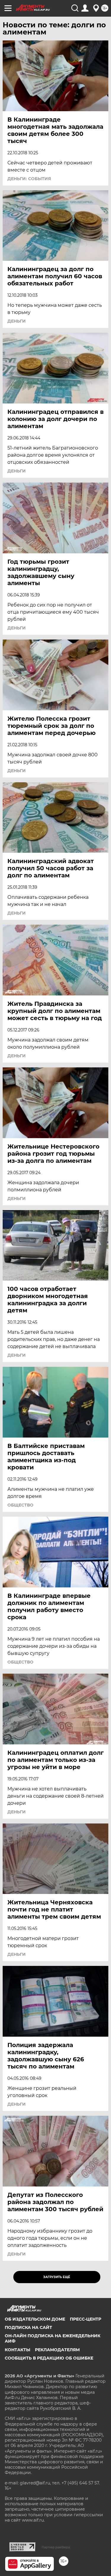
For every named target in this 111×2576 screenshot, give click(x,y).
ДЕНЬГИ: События (29, 179)
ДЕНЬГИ (17, 321)
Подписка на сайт (28, 2327)
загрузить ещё (57, 2277)
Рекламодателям (57, 2350)
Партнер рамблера (56, 2547)
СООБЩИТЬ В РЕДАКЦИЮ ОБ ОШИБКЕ (49, 2358)
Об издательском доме (35, 2319)
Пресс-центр (86, 2319)
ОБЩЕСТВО (20, 1505)
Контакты (17, 2350)
